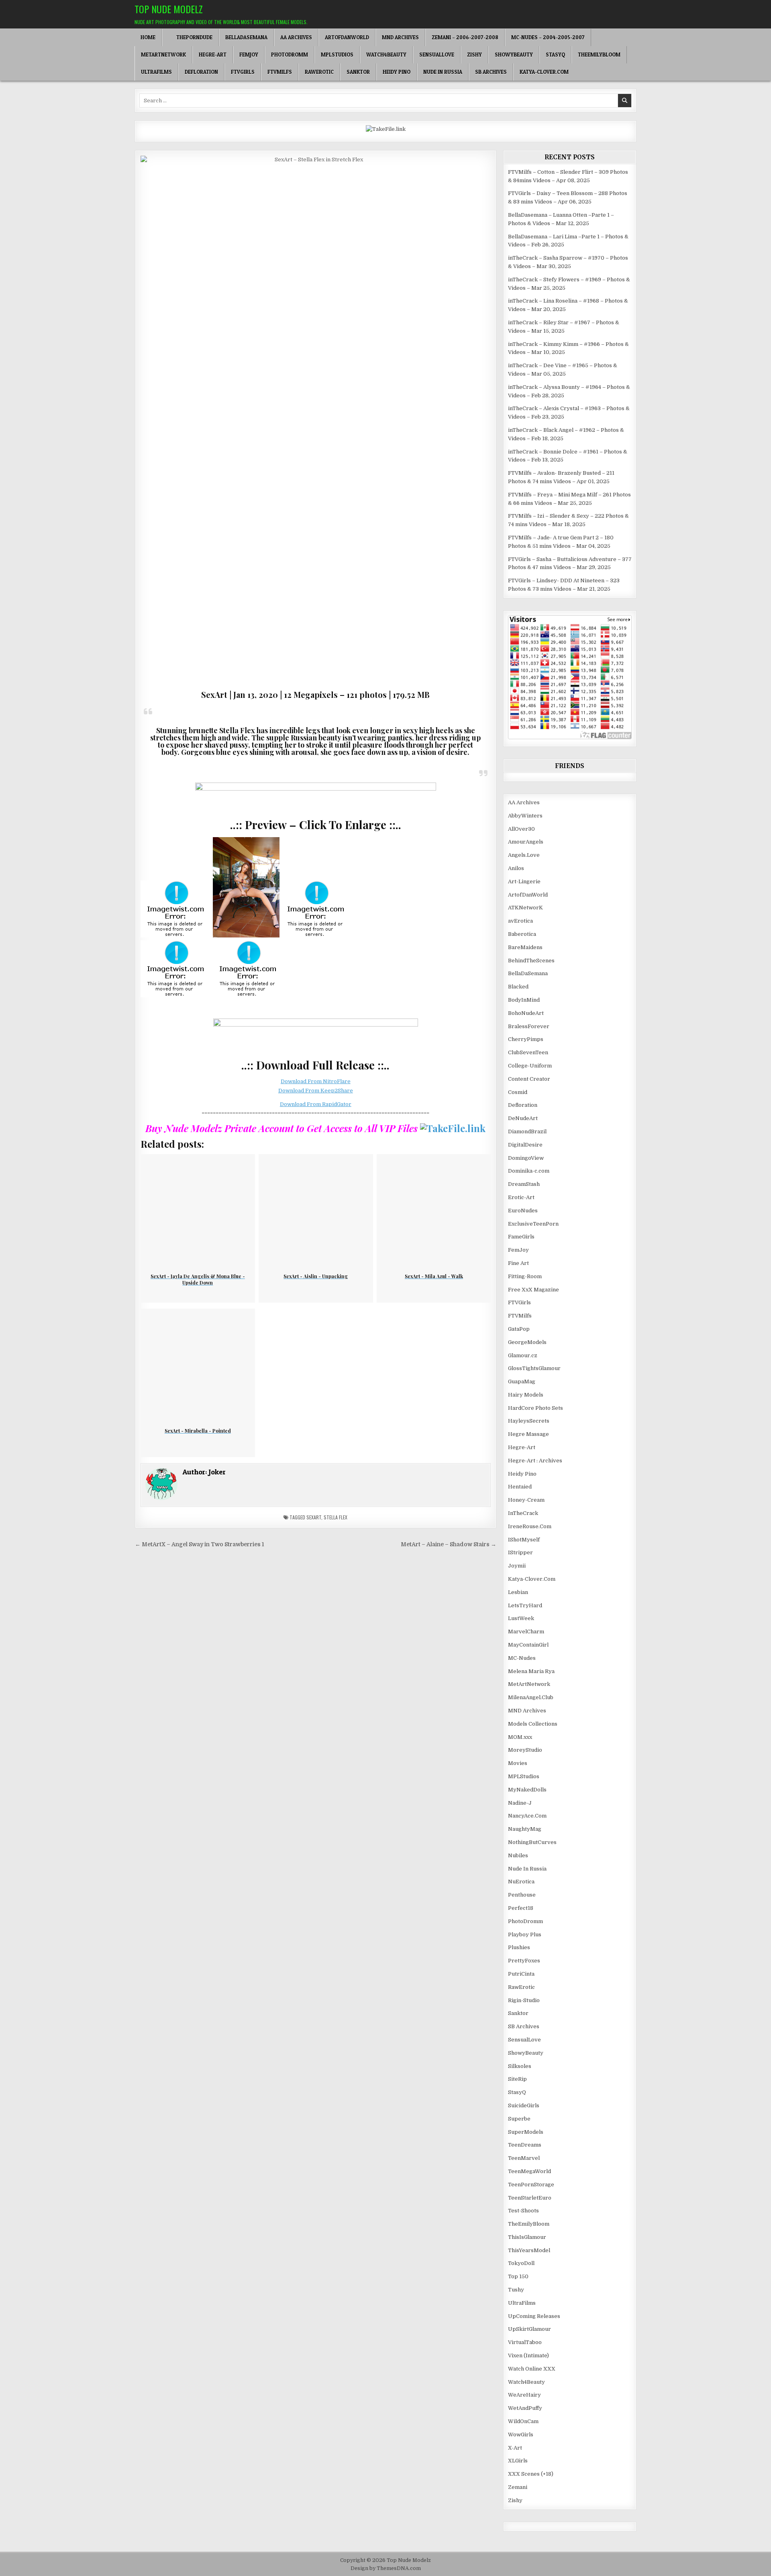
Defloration (201, 72)
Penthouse (522, 1895)
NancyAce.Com (527, 1816)
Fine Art (518, 1263)
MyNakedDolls (527, 1790)
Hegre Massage (528, 1434)
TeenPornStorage (531, 2185)
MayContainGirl (528, 1645)
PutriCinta (521, 1974)
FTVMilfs (280, 72)
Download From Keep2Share (316, 1091)
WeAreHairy (524, 2395)
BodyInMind (524, 1000)
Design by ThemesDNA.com (386, 2568)
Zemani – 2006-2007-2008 (465, 37)
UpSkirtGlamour (529, 2329)
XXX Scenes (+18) (531, 2474)
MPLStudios (337, 55)
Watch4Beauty (386, 55)
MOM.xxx (520, 1737)
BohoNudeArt (526, 1013)
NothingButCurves (532, 1842)
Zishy (474, 55)
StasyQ (555, 55)
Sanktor (358, 72)
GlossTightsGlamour (534, 1368)
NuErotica (521, 1882)
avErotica (520, 921)
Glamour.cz (523, 1355)
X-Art (515, 2448)
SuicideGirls (524, 2105)
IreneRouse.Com (530, 1526)
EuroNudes (523, 1211)
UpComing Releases (534, 2316)
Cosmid (518, 1092)
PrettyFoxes (524, 1961)
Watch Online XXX (532, 2369)
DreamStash (524, 1184)
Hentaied (520, 1487)
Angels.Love (524, 855)
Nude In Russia (443, 72)
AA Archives (296, 37)
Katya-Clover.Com (544, 72)
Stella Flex (336, 1517)
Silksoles (520, 2066)
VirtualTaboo (525, 2342)
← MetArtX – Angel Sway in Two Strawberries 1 (200, 1544)
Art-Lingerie (524, 881)
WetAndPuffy (525, 2408)
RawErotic (319, 72)
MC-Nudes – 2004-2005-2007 (548, 37)
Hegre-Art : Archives (535, 1461)
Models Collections (533, 1724)
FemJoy (249, 55)
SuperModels (526, 2132)
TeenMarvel (524, 2158)
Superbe (519, 2119)
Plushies (519, 1947)
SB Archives (491, 72)
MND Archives (400, 37)
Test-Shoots (523, 2211)
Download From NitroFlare (316, 1081)
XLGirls (518, 2461)
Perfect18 (521, 1908)
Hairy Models (526, 1395)
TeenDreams (525, 2145)
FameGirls (521, 1237)
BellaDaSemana (246, 37)
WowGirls (521, 2435)
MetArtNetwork (163, 55)
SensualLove (437, 55)
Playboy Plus (525, 1935)
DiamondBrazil (527, 1131)
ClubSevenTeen (528, 1052)
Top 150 (518, 2276)
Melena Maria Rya (531, 1671)
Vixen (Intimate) (528, 2355)
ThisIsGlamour (527, 2237)
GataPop (519, 1329)
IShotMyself (524, 1540)
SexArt (314, 1517)
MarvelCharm (526, 1632)
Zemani (518, 2487)
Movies (518, 1763)
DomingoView (526, 1158)
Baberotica (522, 934)
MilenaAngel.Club (531, 1697)
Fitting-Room (525, 1276)
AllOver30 (521, 829)
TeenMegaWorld (529, 2171)
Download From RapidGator (316, 1104)
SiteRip (517, 2079)
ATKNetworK (525, 908)
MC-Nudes (522, 1658)
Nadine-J (520, 1803)
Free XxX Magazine (533, 1290)
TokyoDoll (521, 2263)
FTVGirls (243, 72)
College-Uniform (530, 1066)
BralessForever (529, 1026)
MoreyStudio (525, 1750)
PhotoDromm (290, 55)
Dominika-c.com (529, 1171)
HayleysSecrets (529, 1421)
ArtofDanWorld (347, 37)
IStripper (520, 1552)
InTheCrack (523, 1513)
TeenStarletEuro (530, 2198)
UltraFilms (156, 72)
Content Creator (529, 1079)
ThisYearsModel (529, 2250)
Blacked (518, 987)
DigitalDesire (525, 1145)
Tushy (516, 2290)
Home (148, 37)
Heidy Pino (397, 72)
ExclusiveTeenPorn (533, 1224)
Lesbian (518, 1592)
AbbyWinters (525, 816)
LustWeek (521, 1618)
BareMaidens (525, 947)
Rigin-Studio (524, 2000)
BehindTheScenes (531, 961)
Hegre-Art (213, 55)
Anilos (516, 868)
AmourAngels (526, 842)
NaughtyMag (525, 1829)
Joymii (517, 1566)
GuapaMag (522, 1382)
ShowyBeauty (514, 55)
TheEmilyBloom (599, 55)
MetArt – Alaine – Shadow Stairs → (449, 1544)
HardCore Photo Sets (535, 1408)
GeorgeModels (527, 1342)
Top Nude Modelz (169, 9)
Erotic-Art (521, 1197)
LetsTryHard (525, 1605)
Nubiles (518, 1855)
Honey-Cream (526, 1500)
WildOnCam (523, 2421)
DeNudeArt (523, 1118)
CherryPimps (526, 1039)
